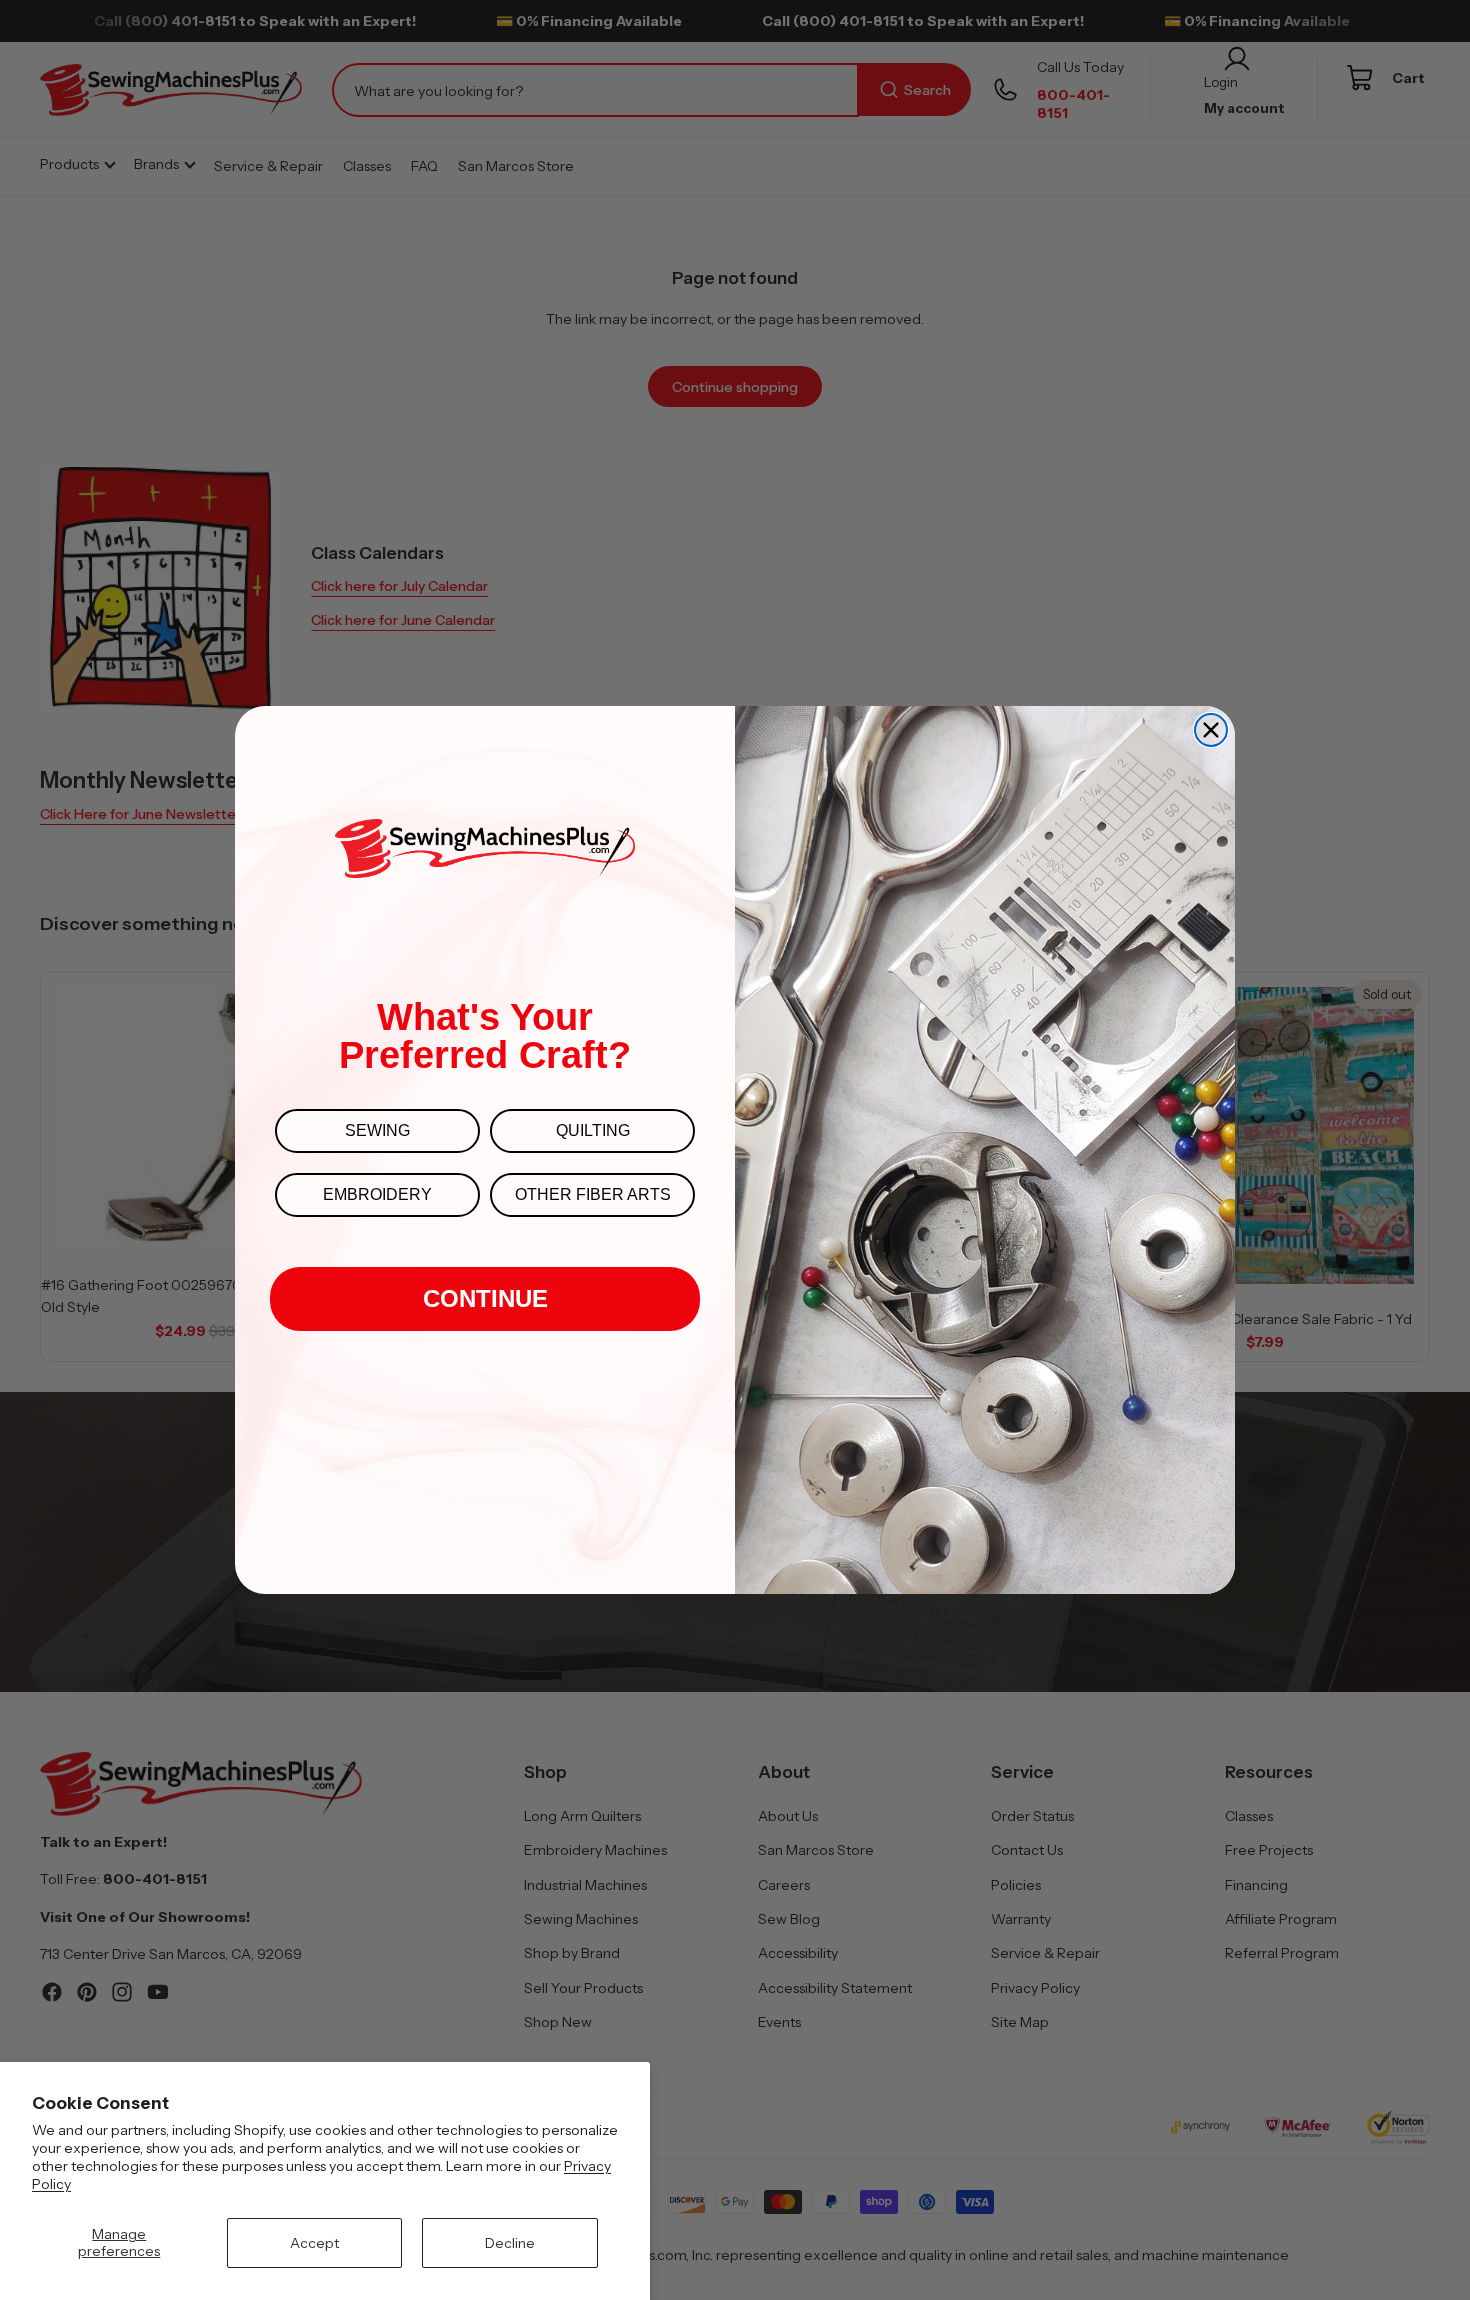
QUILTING (593, 1130)
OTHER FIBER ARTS (593, 1194)
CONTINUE (485, 1298)
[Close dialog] (1211, 730)
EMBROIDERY (377, 1194)
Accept (314, 2243)
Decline (510, 2243)
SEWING (377, 1130)
